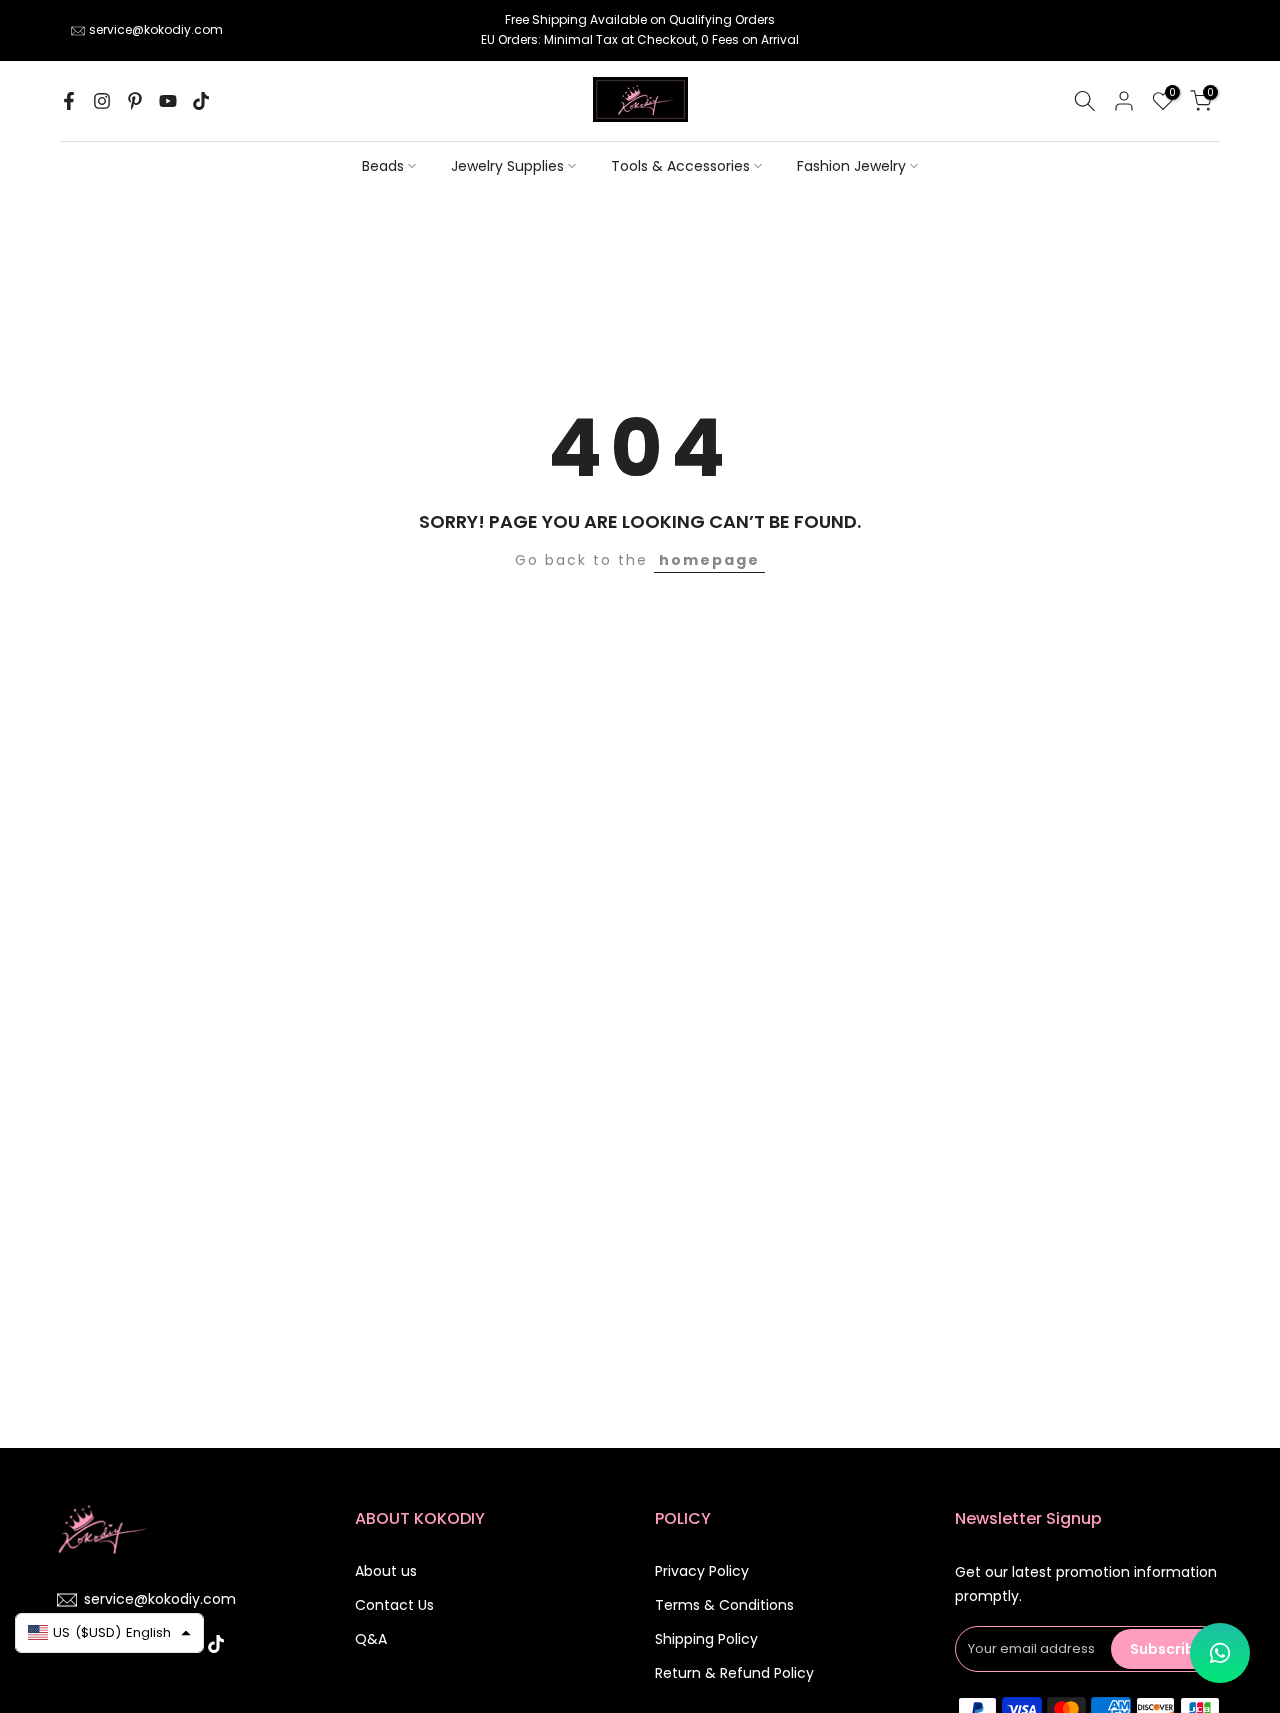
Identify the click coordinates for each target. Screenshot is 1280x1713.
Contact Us (394, 1605)
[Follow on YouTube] (168, 101)
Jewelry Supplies (507, 166)
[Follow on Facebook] (69, 101)
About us (386, 1571)
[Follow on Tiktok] (201, 101)
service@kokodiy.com (156, 29)
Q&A (371, 1639)
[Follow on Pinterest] (135, 101)
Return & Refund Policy (734, 1673)
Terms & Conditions (724, 1605)
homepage (709, 560)
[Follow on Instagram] (102, 101)
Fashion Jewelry (851, 166)
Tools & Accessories (680, 166)
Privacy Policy (702, 1571)
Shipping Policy (706, 1639)
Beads (383, 166)
